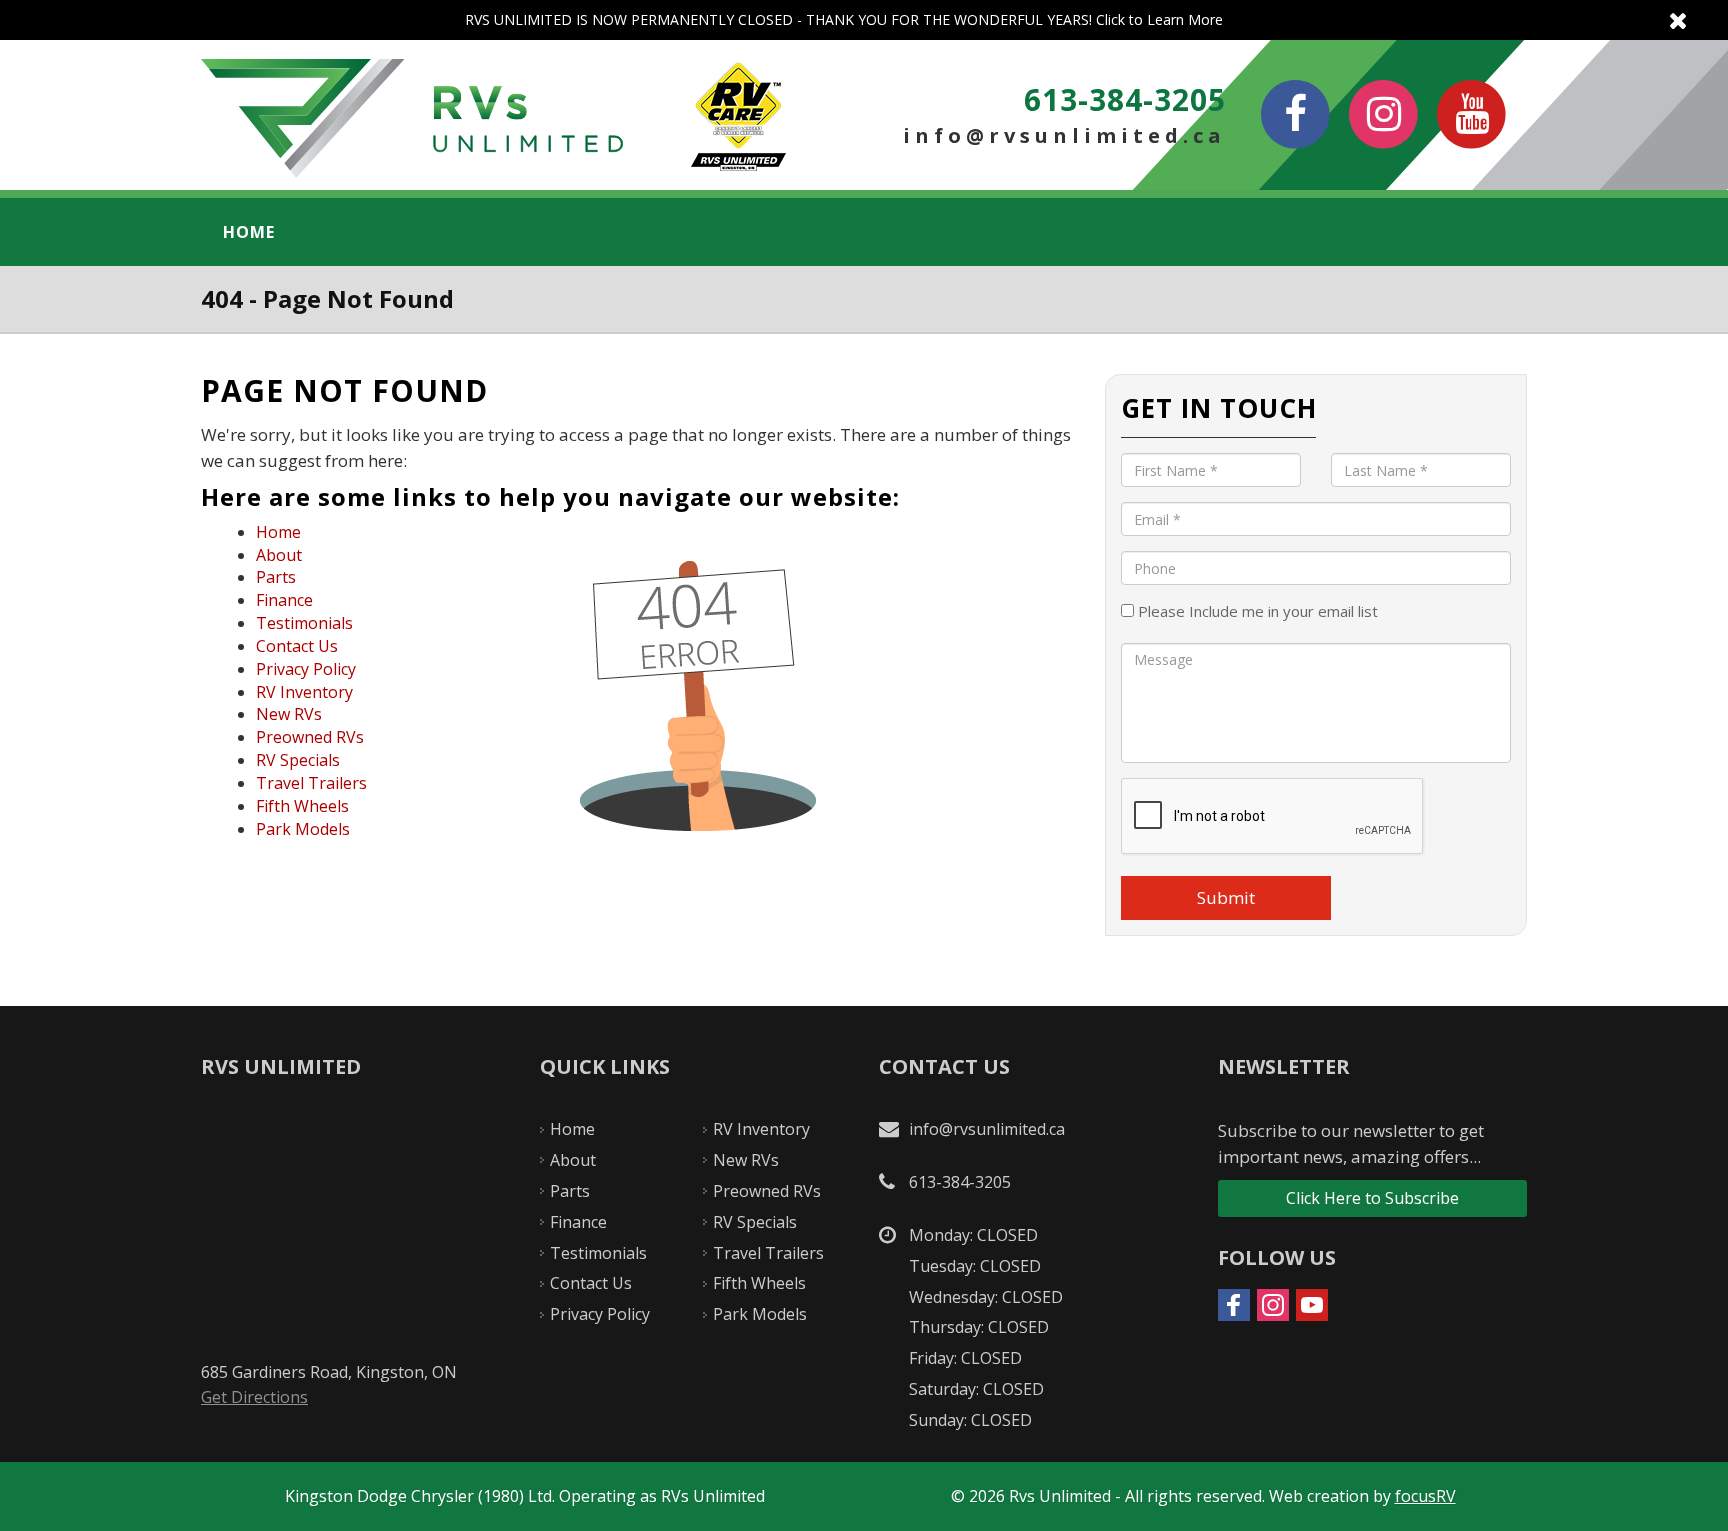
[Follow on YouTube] (1312, 1305)
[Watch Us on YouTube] (1472, 114)
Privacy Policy (306, 669)
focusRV (1425, 1496)
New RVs (289, 714)
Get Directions (254, 1397)
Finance (284, 600)
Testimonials (304, 623)
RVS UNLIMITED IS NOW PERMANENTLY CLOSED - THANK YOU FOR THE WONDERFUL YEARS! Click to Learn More (864, 20)
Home (249, 232)
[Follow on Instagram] (1273, 1305)
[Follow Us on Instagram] (1384, 114)
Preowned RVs (310, 737)
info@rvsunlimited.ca (1064, 135)
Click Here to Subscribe (1372, 1198)
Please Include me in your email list (1256, 611)
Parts (276, 577)
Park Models (303, 829)
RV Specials (298, 760)
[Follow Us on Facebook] (1296, 114)
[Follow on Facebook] (1234, 1305)
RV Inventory (304, 692)
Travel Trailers (311, 783)
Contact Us (297, 646)
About (279, 555)
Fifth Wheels (302, 806)
